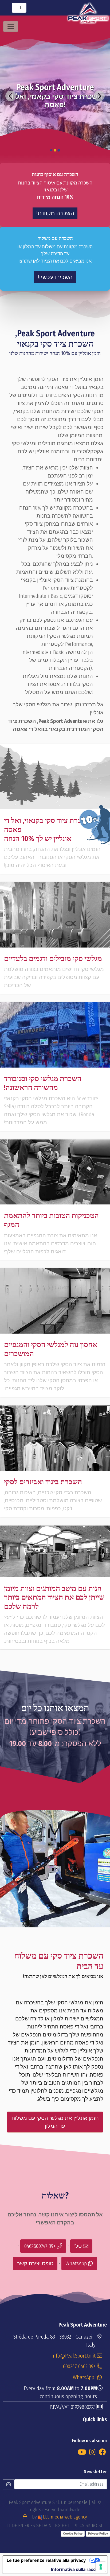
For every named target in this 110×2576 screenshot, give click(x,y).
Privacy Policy (98, 2533)
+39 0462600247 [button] (41, 2246)
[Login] (25, 2517)
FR (27, 2526)
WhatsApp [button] (77, 2263)
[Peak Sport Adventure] (88, 13)
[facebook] (102, 2452)
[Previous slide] (11, 96)
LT (70, 2526)
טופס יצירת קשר (35, 2263)
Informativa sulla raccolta (77, 2569)
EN (21, 2526)
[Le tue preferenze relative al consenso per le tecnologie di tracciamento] (101, 2567)
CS (82, 2526)
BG (58, 2526)
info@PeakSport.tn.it (74, 2356)
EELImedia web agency (59, 2517)
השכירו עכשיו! (55, 277)
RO (95, 2526)
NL (51, 2526)
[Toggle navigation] (11, 26)
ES (33, 2526)
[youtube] (82, 2452)
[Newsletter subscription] (9, 2484)
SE (39, 2526)
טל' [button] (79, 2246)
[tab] (59, 150)
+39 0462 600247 (79, 2366)
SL (101, 2526)
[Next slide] (99, 96)
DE (14, 2526)
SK (88, 2526)
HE (64, 2526)
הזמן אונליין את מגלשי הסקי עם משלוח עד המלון (55, 2122)
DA (45, 2526)
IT (9, 2526)
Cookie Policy (73, 2533)
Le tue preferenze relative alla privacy (46, 2560)
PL (76, 2526)
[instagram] (92, 2452)
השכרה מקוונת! (55, 213)
